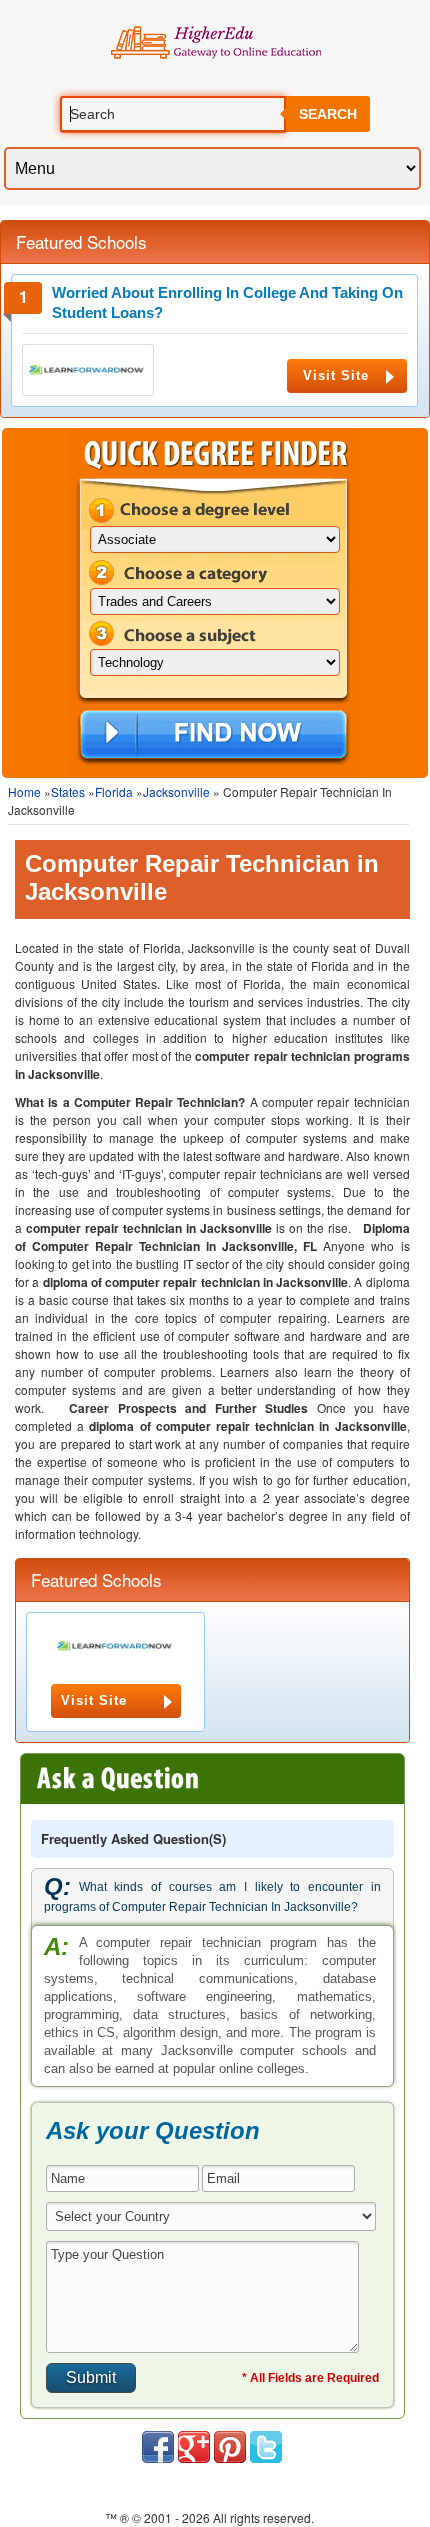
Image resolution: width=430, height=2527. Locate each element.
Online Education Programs (215, 43)
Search (328, 114)
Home (24, 791)
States (68, 791)
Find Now (213, 736)
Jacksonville (176, 791)
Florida (114, 791)
